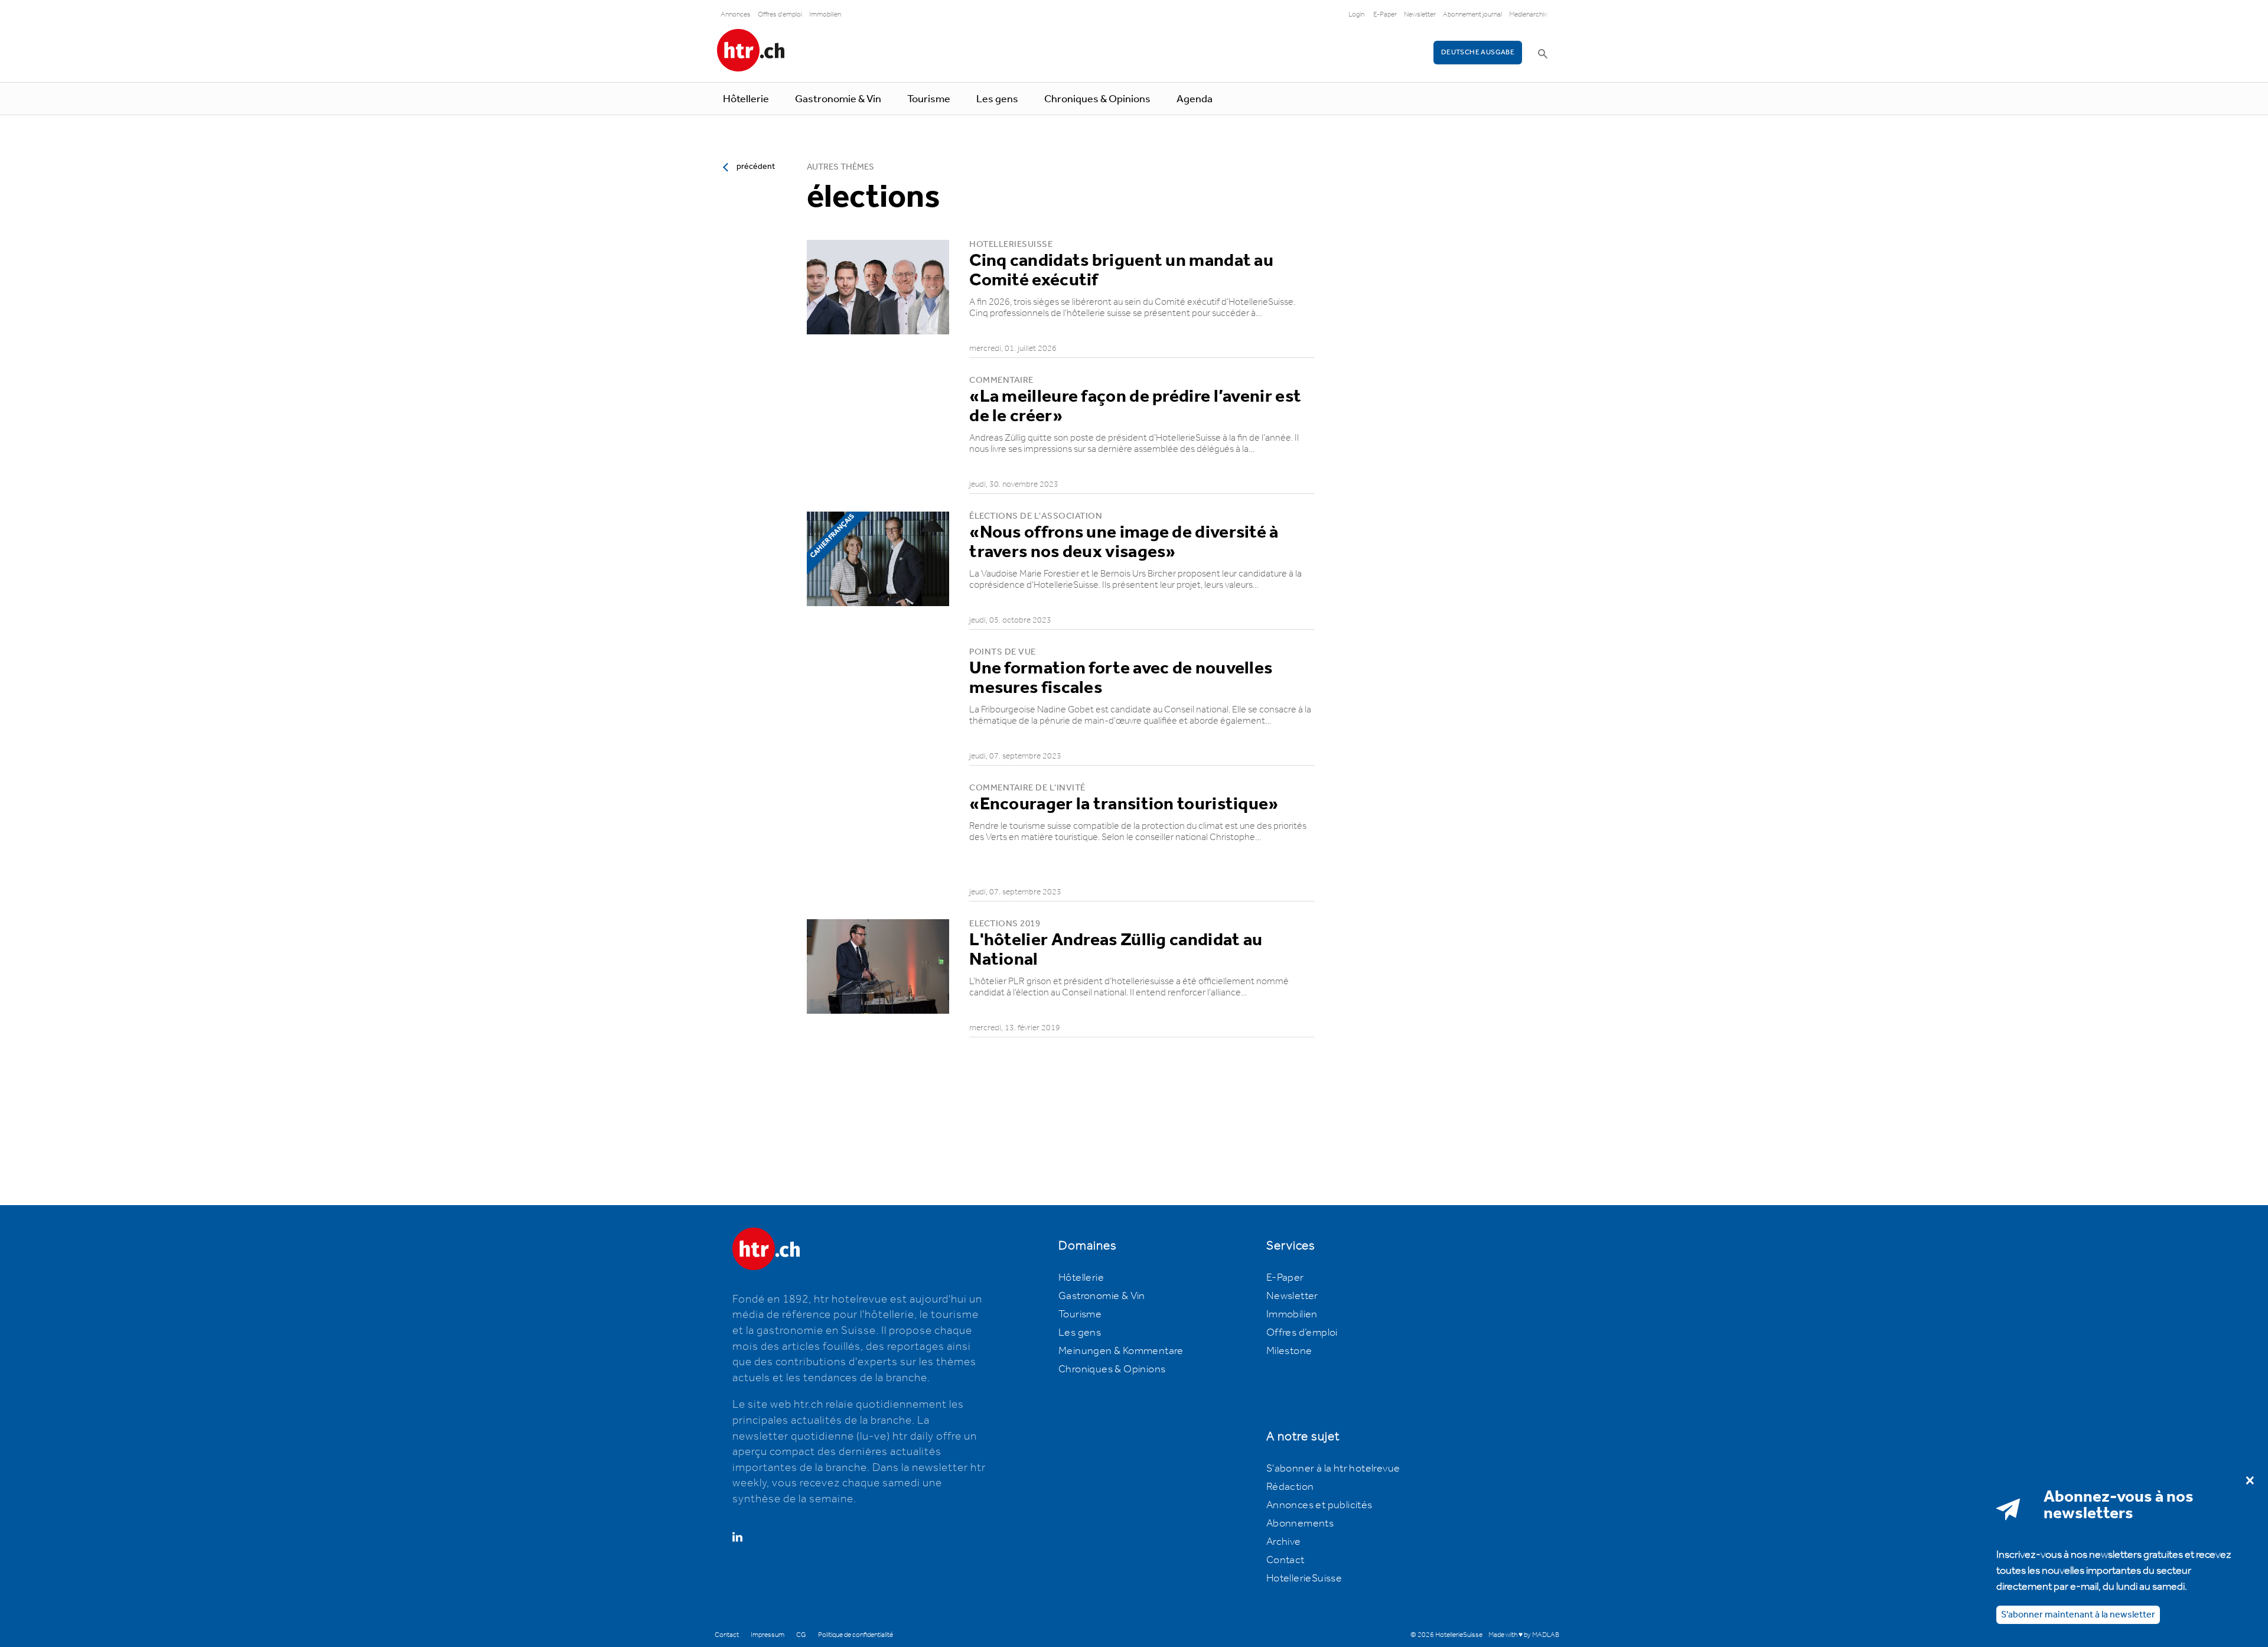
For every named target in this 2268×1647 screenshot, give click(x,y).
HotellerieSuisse (1304, 1578)
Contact (1285, 1560)
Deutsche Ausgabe (1478, 52)
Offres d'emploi (780, 14)
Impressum (768, 1635)
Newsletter (1420, 14)
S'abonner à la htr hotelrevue (1333, 1469)
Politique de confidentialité (856, 1635)
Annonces (736, 14)
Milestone (1289, 1351)
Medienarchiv (1528, 14)
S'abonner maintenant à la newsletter (2078, 1614)
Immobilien (825, 14)
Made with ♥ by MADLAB (1524, 1635)
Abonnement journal (1472, 14)
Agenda (1195, 99)
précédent (756, 167)
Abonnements (1300, 1524)
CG (801, 1635)
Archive (1284, 1542)
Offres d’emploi (1302, 1333)
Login (1356, 14)
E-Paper (1385, 14)
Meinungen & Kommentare (1121, 1351)
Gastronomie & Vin (838, 99)
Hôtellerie (746, 99)
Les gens (997, 99)
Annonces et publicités (1319, 1505)
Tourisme (929, 99)
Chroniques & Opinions (1097, 99)
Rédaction (1290, 1487)
